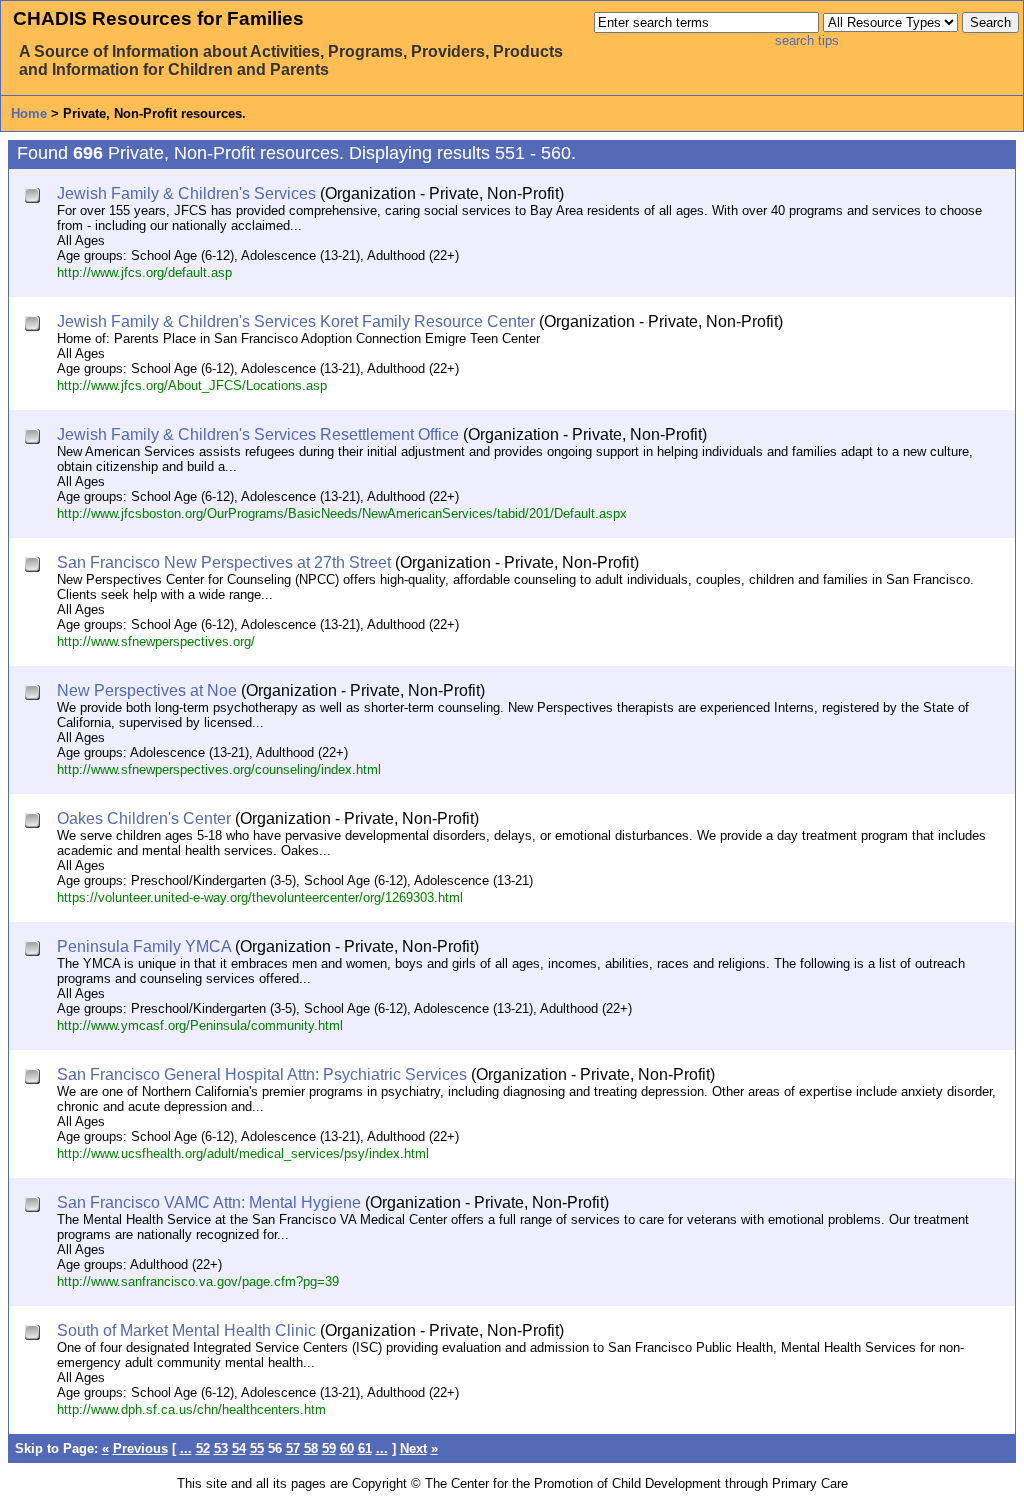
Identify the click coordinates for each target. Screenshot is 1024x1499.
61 (365, 1448)
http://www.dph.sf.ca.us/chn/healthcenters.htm (191, 1409)
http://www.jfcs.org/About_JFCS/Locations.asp (192, 385)
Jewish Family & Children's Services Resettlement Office (258, 434)
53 (221, 1448)
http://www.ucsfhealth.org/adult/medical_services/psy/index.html (243, 1153)
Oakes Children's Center (144, 818)
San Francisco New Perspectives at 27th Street (224, 562)
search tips (807, 40)
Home (29, 113)
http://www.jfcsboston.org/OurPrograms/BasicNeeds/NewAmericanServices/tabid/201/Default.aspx (342, 513)
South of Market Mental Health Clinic (186, 1330)
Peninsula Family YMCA (144, 946)
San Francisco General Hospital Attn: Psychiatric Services (262, 1074)
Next (413, 1448)
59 (329, 1448)
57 (293, 1448)
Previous (140, 1448)
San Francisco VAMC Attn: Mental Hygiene (209, 1202)
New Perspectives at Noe (147, 690)
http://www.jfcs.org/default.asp (144, 272)
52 (203, 1448)
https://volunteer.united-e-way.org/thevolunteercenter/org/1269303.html (260, 897)
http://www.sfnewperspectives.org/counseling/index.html (219, 769)
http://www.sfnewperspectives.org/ (156, 641)
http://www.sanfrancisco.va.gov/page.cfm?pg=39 (198, 1281)
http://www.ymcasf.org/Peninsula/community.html (200, 1025)
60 (347, 1448)
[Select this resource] (34, 197)
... (186, 1448)
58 (311, 1448)
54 (239, 1448)
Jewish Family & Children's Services (186, 193)
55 (257, 1448)
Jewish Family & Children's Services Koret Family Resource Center (296, 321)
